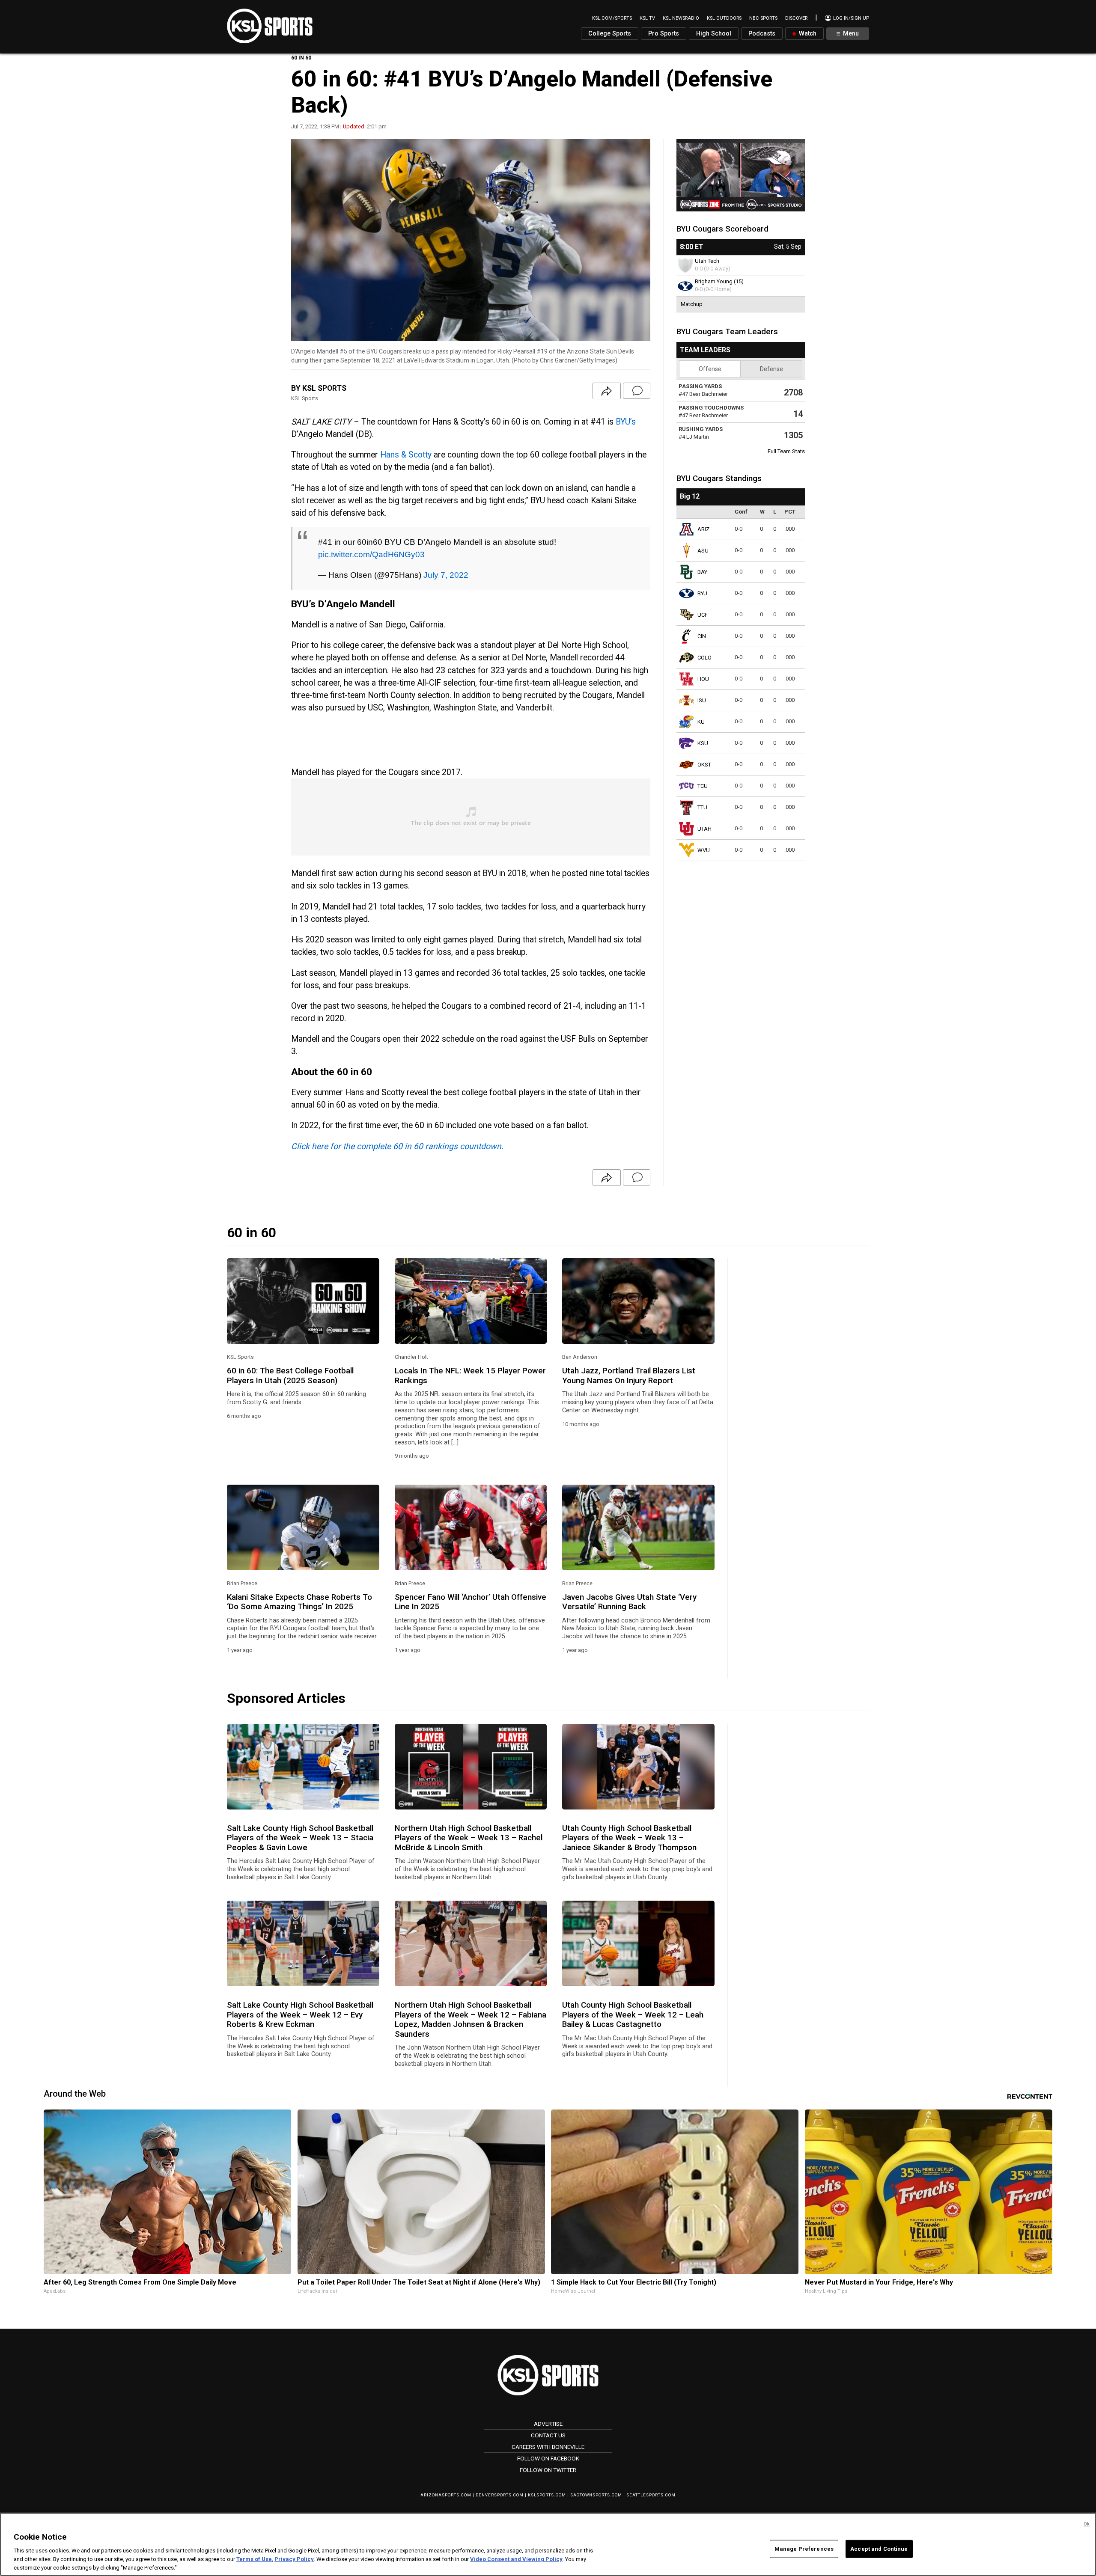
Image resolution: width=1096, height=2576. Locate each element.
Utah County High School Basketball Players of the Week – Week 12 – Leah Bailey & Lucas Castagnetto (633, 2015)
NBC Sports (763, 18)
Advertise (548, 2424)
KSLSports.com (547, 2495)
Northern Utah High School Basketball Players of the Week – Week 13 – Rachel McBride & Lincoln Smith (469, 1838)
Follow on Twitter (548, 2470)
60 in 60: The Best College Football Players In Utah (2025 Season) (290, 1376)
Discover (796, 18)
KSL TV (647, 18)
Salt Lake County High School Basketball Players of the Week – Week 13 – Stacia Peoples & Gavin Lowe (300, 1838)
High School (714, 34)
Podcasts (762, 34)
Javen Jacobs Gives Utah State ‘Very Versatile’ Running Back (629, 1602)
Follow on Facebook (548, 2458)
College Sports (610, 34)
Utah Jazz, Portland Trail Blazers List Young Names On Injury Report (629, 1376)
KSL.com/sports (612, 18)
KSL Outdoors (724, 18)
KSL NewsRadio (681, 18)
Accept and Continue (879, 2549)
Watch (807, 34)
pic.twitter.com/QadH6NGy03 (371, 554)
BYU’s (626, 422)
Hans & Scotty (406, 455)
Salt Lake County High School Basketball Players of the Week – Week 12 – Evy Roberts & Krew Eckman (300, 2015)
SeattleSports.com (651, 2495)
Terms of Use (254, 2559)
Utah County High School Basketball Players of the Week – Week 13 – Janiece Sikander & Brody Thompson (629, 1838)
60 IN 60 (301, 58)
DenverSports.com (500, 2495)
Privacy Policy (294, 2559)
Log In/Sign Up (850, 18)
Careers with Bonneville (548, 2447)
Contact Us (548, 2435)
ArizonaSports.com (446, 2495)
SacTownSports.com (596, 2495)
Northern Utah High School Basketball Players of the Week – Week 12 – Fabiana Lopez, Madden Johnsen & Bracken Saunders (471, 2019)
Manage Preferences (804, 2549)
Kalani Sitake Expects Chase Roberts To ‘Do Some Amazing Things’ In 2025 (299, 1602)
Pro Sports (664, 34)
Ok (1087, 2524)
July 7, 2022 (446, 575)
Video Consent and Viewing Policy (516, 2559)
